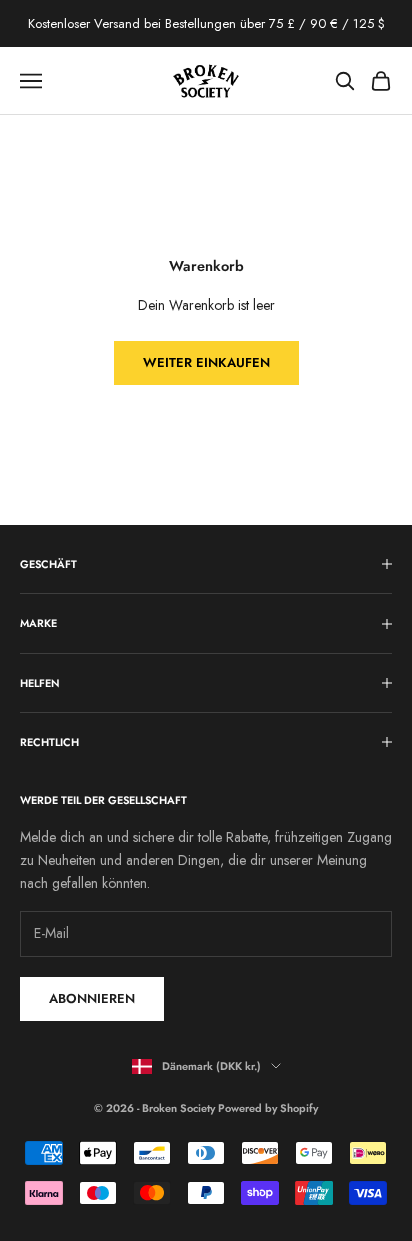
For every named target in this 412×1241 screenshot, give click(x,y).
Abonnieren (92, 998)
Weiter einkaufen (206, 362)
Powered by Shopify (268, 1108)
